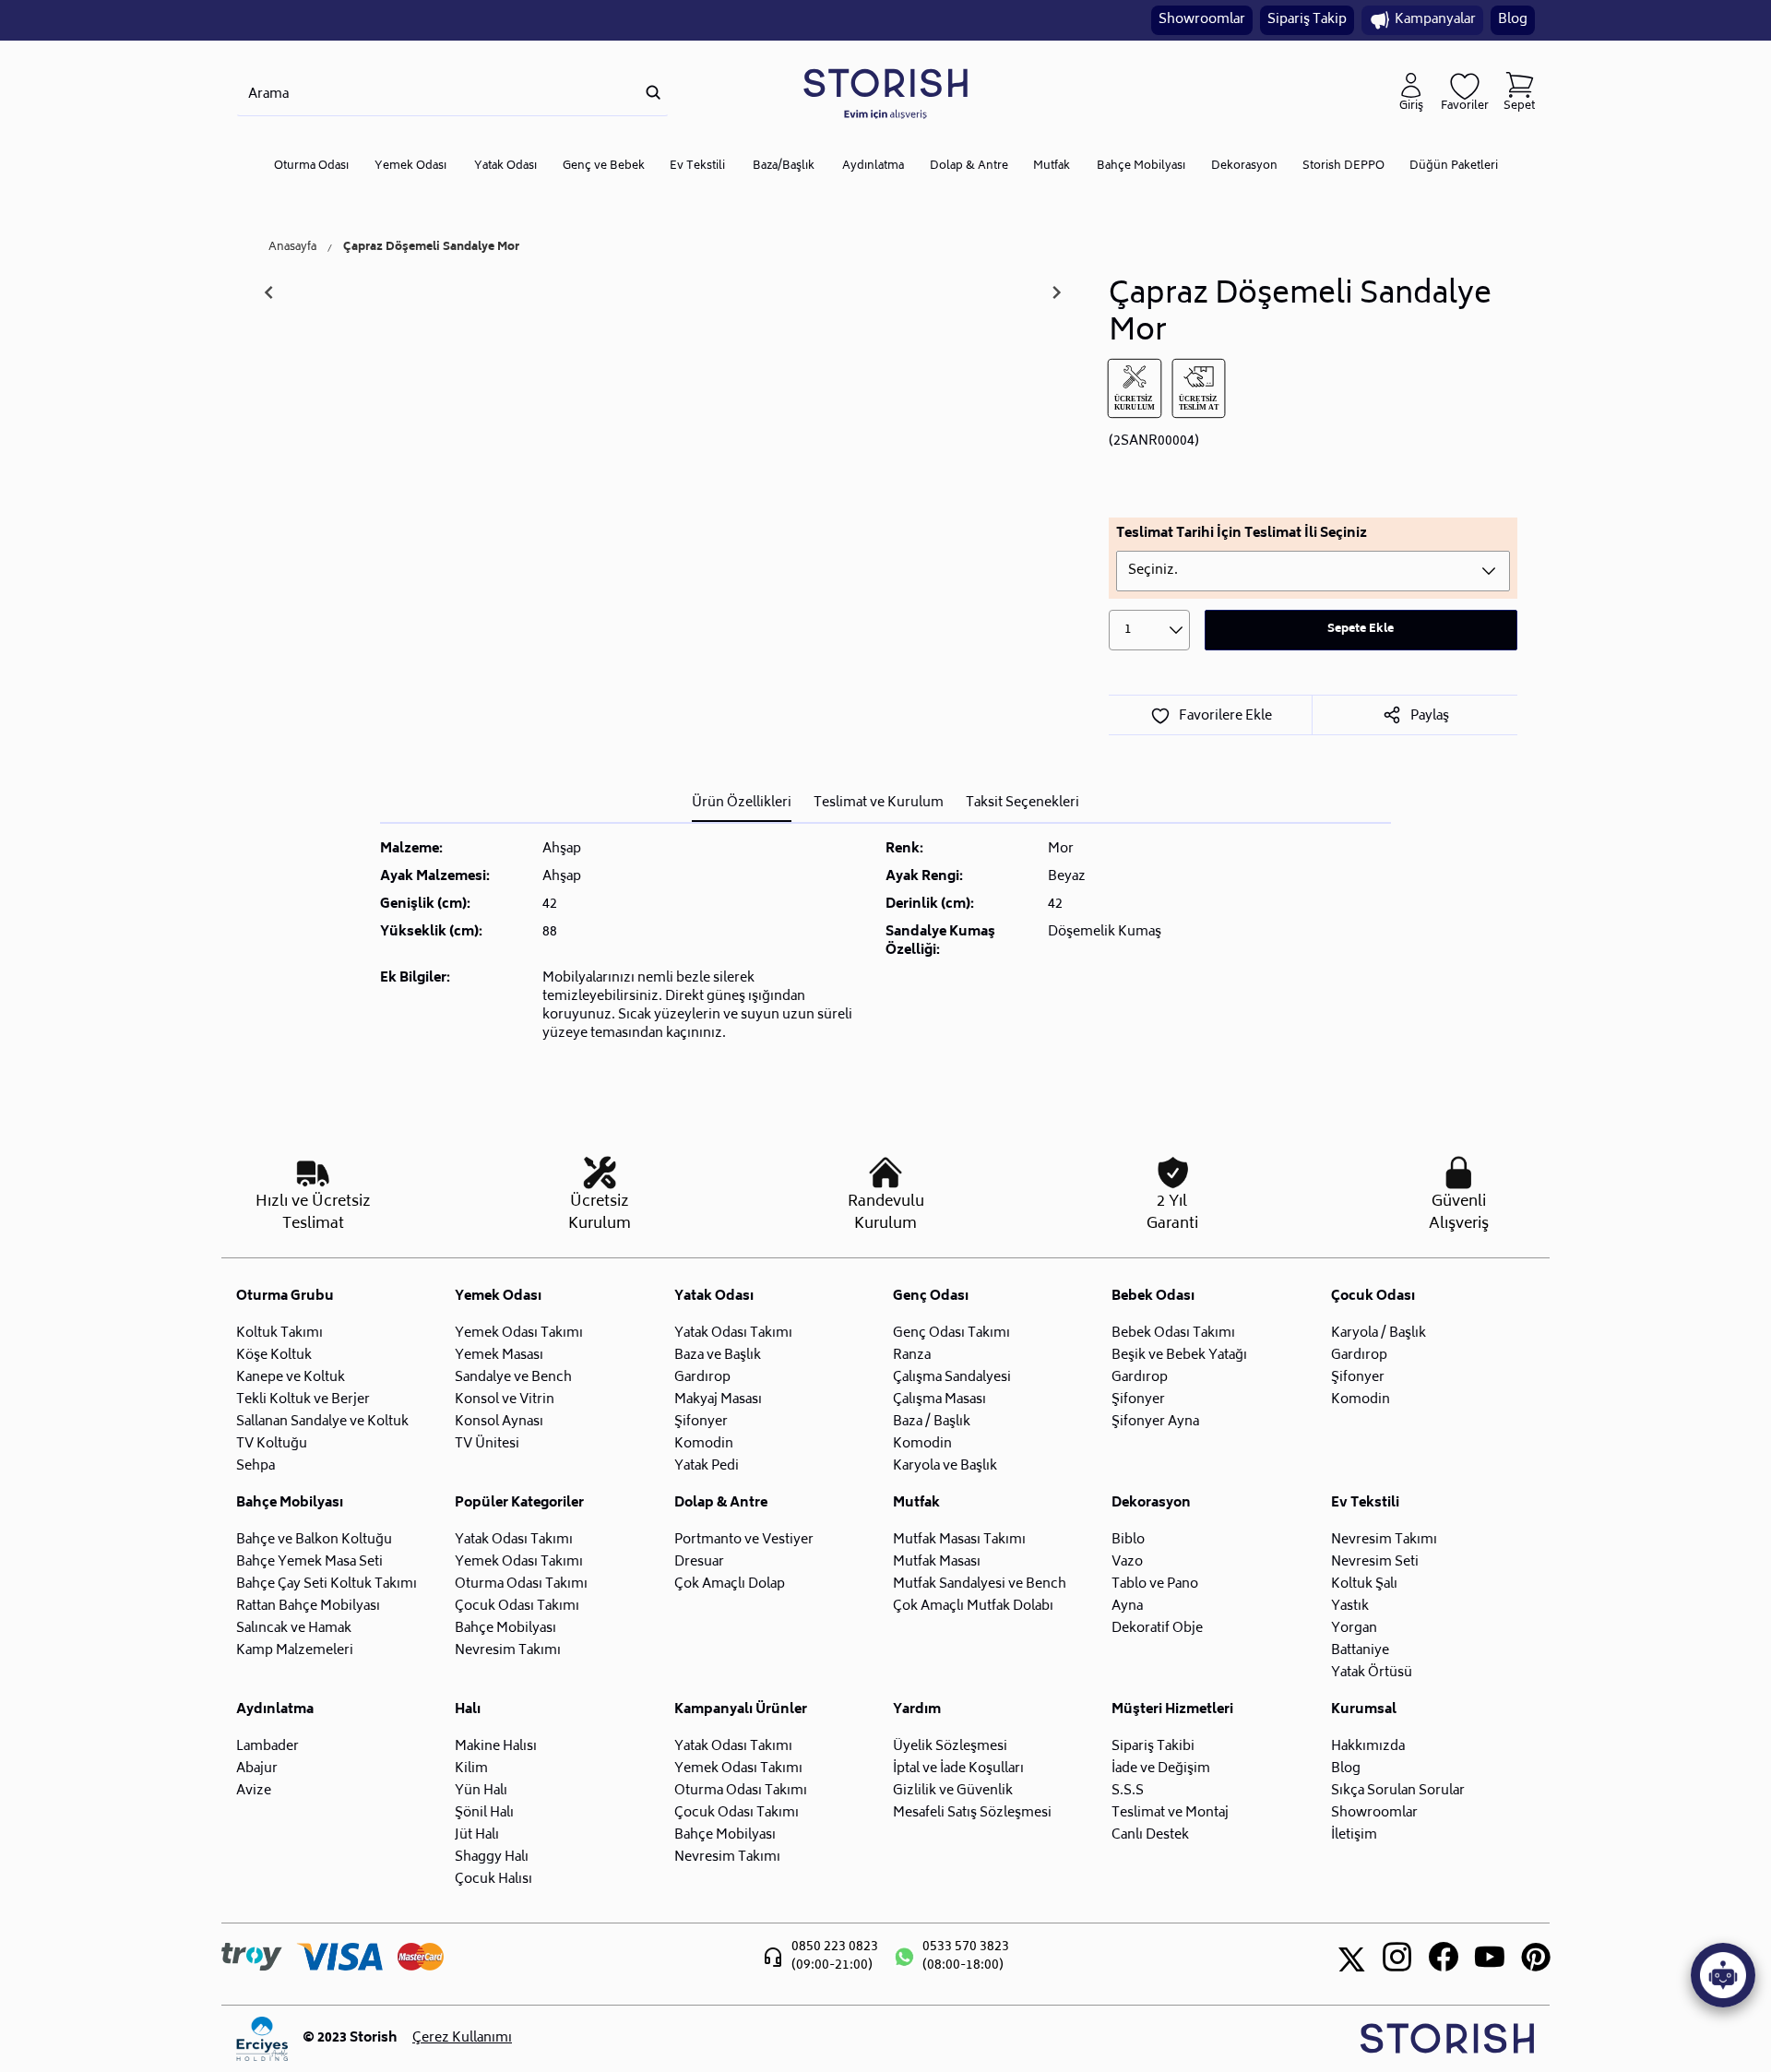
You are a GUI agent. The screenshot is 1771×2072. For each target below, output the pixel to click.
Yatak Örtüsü (1372, 1673)
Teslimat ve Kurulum (879, 803)
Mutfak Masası (937, 1562)
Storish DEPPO (1343, 167)
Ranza (912, 1356)
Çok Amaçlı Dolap (730, 1584)
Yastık (1350, 1607)
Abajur (257, 1769)
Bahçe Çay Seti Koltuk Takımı (327, 1584)
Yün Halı (481, 1791)
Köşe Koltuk (274, 1356)
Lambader (267, 1747)
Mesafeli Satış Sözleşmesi (972, 1813)
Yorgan (1354, 1629)
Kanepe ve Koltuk (291, 1378)
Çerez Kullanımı (462, 2039)
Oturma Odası (311, 167)
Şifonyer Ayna (1155, 1422)
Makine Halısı (496, 1747)
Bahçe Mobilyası (1141, 167)
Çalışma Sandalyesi (952, 1378)
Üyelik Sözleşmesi (950, 1747)
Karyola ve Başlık (945, 1466)
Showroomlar (1202, 20)
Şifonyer (701, 1422)
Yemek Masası (499, 1356)
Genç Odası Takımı (951, 1334)
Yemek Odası (410, 167)
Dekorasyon (1244, 167)
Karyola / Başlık (1379, 1334)
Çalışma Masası (939, 1400)
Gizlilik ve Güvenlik (953, 1791)
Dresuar (699, 1562)
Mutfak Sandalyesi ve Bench (980, 1584)
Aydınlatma (873, 167)
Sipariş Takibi (1153, 1747)
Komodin (704, 1444)
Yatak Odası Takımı (733, 1334)
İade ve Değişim (1161, 1769)
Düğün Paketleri (1454, 167)
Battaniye (1360, 1651)
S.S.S (1128, 1791)
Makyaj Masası (718, 1400)
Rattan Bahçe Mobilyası (308, 1607)
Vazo (1127, 1562)
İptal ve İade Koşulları (958, 1769)
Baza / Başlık (932, 1422)
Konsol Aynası (499, 1422)
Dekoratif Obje (1157, 1629)
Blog (1513, 20)
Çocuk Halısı (493, 1880)
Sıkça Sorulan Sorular (1398, 1791)
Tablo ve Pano (1155, 1584)
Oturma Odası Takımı (521, 1584)
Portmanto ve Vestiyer (744, 1540)
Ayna (1127, 1607)
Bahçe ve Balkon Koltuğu (314, 1540)
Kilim (471, 1769)
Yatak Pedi (707, 1466)
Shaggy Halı (492, 1858)
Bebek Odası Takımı (1173, 1334)
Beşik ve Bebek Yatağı (1179, 1356)
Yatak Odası (505, 167)
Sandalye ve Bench (513, 1378)
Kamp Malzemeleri (295, 1651)
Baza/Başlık (784, 167)
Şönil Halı (484, 1813)
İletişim (1354, 1835)
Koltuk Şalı (1364, 1584)
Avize (254, 1791)
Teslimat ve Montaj (1170, 1813)
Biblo (1128, 1540)
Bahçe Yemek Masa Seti (309, 1562)
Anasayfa (292, 248)
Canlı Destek (1150, 1835)
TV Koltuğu (272, 1444)
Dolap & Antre (969, 167)
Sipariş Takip (1307, 20)
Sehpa (256, 1466)
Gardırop (702, 1378)
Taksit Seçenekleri (1022, 803)
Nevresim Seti (1375, 1562)
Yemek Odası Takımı (519, 1334)
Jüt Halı (477, 1835)
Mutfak (1052, 167)
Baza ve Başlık (718, 1356)
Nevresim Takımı (508, 1651)
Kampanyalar (1435, 20)
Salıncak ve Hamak (294, 1629)
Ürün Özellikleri (742, 803)
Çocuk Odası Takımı (517, 1607)
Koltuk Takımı (279, 1334)
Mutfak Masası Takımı (959, 1540)
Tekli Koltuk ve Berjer (303, 1400)
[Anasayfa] (885, 93)
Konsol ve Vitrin (505, 1400)
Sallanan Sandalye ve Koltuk (322, 1422)
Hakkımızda (1368, 1747)
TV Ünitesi (487, 1444)
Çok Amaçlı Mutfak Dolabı (973, 1607)
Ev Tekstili (697, 167)
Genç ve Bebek (604, 167)
